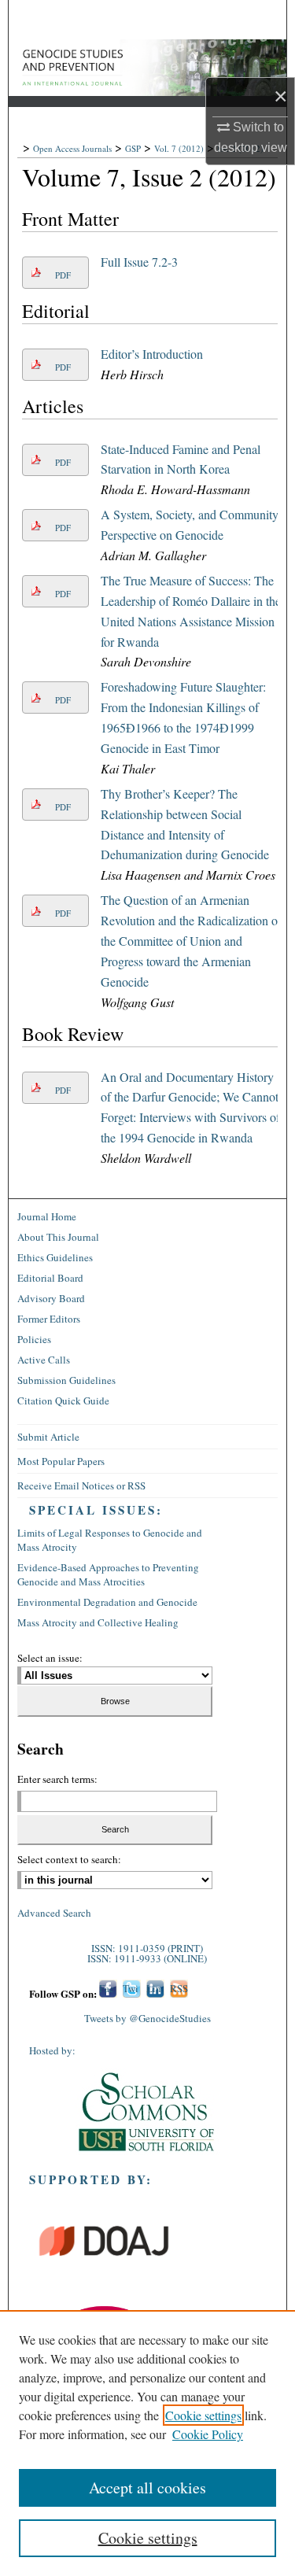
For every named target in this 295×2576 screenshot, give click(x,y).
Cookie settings (203, 2415)
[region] (147, 2443)
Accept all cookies (147, 2487)
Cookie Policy (208, 2434)
